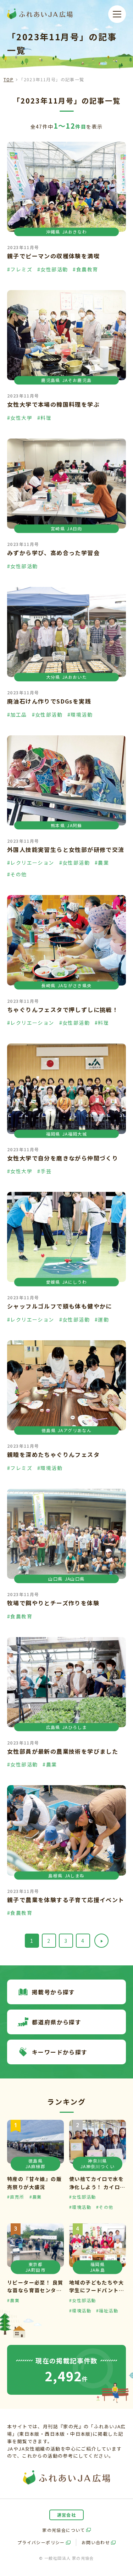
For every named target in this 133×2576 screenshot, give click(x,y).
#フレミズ (20, 269)
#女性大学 (20, 418)
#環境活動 (80, 714)
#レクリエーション (31, 863)
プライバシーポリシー (41, 2542)
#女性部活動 (52, 269)
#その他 (17, 874)
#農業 (102, 863)
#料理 (44, 418)
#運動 (102, 1319)
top (9, 79)
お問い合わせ (96, 2542)
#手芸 (44, 1171)
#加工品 (17, 714)
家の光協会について (64, 2530)
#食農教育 (85, 269)
